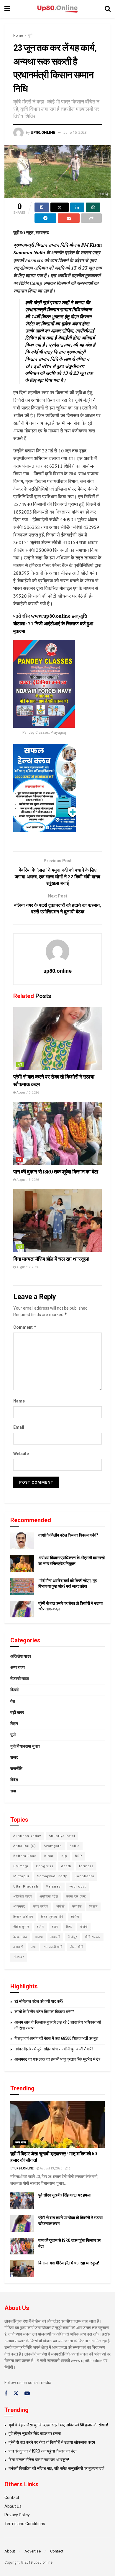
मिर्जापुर (73, 1937)
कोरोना (75, 1917)
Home (18, 36)
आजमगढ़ (19, 1906)
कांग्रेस (77, 1906)
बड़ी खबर (17, 1712)
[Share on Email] (69, 218)
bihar (49, 1856)
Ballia (75, 1846)
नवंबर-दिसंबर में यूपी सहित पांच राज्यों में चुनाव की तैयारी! (54, 2049)
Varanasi (54, 1887)
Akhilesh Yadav (27, 1836)
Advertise (33, 2551)
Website (21, 1454)
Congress (45, 1866)
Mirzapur (21, 1876)
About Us (13, 2506)
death (66, 1866)
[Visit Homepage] (57, 9)
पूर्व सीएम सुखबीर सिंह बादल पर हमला (64, 2195)
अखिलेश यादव (21, 1656)
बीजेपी (84, 1927)
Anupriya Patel (62, 1836)
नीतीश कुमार (21, 1927)
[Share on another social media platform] (91, 218)
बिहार (14, 1724)
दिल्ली (14, 1690)
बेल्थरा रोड (20, 1937)
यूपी (30, 36)
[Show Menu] (7, 9)
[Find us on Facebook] (6, 2394)
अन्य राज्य (18, 1667)
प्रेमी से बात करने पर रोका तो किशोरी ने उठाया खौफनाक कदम (52, 2442)
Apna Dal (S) (25, 1846)
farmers (86, 1866)
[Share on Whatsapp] (93, 207)
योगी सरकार (93, 1937)
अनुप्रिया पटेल (49, 1897)
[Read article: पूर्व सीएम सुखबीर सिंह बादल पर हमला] (22, 2201)
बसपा (55, 1927)
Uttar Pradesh (26, 1887)
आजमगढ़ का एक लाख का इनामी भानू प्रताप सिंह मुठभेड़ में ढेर (57, 2059)
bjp (64, 1856)
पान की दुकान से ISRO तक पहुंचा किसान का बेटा (56, 1172)
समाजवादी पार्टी (53, 1947)
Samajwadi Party (52, 1876)
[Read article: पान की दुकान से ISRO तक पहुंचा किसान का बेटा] (57, 1133)
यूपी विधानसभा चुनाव (25, 1746)
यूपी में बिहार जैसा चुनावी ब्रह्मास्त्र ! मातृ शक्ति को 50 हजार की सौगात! (58, 2425)
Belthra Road (25, 1856)
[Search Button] (108, 9)
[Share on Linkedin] (77, 207)
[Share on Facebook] (42, 207)
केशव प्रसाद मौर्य (52, 1917)
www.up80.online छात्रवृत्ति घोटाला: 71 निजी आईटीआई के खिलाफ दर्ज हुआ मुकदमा (53, 623)
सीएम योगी (77, 1947)
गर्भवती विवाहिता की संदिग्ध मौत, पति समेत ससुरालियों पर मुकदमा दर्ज (56, 2468)
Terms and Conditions (25, 2524)
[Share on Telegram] (45, 218)
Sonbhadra (84, 1876)
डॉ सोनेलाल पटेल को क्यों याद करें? (39, 2001)
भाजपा (39, 1937)
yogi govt (78, 1887)
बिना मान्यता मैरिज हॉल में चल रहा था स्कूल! (51, 1259)
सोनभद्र (19, 1957)
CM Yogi (21, 1866)
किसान (93, 1906)
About (10, 2551)
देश (20, 1160)
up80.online (43, 132)
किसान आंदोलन (23, 1917)
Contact (12, 2498)
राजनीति (16, 1768)
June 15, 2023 (75, 132)
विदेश (14, 1780)
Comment (25, 1327)
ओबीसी (60, 1906)
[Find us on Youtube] (27, 2394)
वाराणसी (18, 1947)
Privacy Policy (17, 2515)
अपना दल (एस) (76, 1897)
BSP (79, 1856)
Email (19, 1427)
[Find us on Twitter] (16, 2393)
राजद (14, 1757)
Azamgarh (53, 1846)
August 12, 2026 (27, 1267)
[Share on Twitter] (60, 207)
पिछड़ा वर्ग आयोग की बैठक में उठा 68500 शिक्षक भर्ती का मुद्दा (56, 2038)
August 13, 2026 (27, 1093)
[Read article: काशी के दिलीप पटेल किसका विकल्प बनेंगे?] (22, 1541)
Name (19, 1401)
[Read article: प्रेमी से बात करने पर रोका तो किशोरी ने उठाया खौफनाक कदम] (57, 1039)
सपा (13, 1791)
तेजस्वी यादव (20, 1679)
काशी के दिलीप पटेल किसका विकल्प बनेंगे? (68, 1535)
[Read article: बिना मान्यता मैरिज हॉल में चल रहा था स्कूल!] (57, 1221)
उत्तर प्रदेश (41, 1906)
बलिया (41, 1927)
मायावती (55, 1937)
